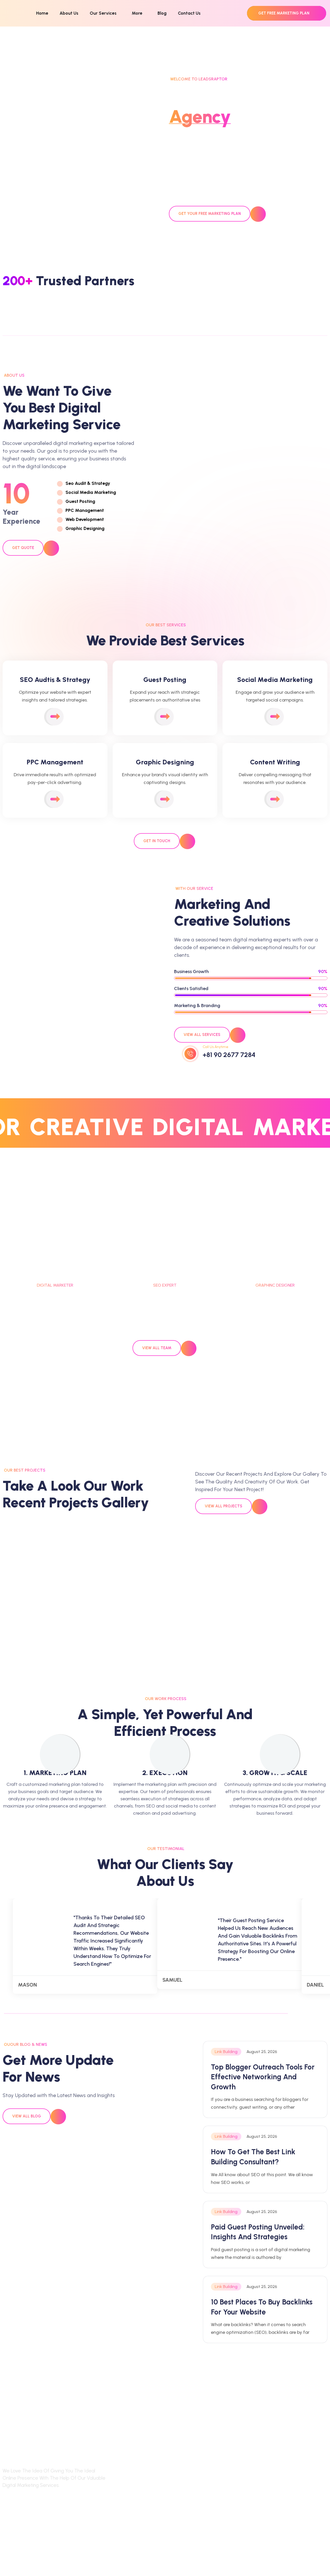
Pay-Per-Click (127, 2498)
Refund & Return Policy (270, 2487)
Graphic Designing (132, 2519)
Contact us (198, 2487)
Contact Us (189, 13)
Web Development (132, 2487)
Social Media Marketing (138, 2476)
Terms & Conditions (267, 2476)
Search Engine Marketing (139, 2465)
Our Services (103, 13)
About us (196, 2476)
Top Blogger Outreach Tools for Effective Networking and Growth (263, 2077)
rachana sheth (55, 1276)
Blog (162, 13)
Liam (165, 1276)
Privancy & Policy (264, 2465)
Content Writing (129, 2509)
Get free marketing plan (284, 13)
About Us (69, 13)
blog (191, 2465)
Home (42, 13)
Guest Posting (127, 2530)
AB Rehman (275, 1276)
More (137, 13)
